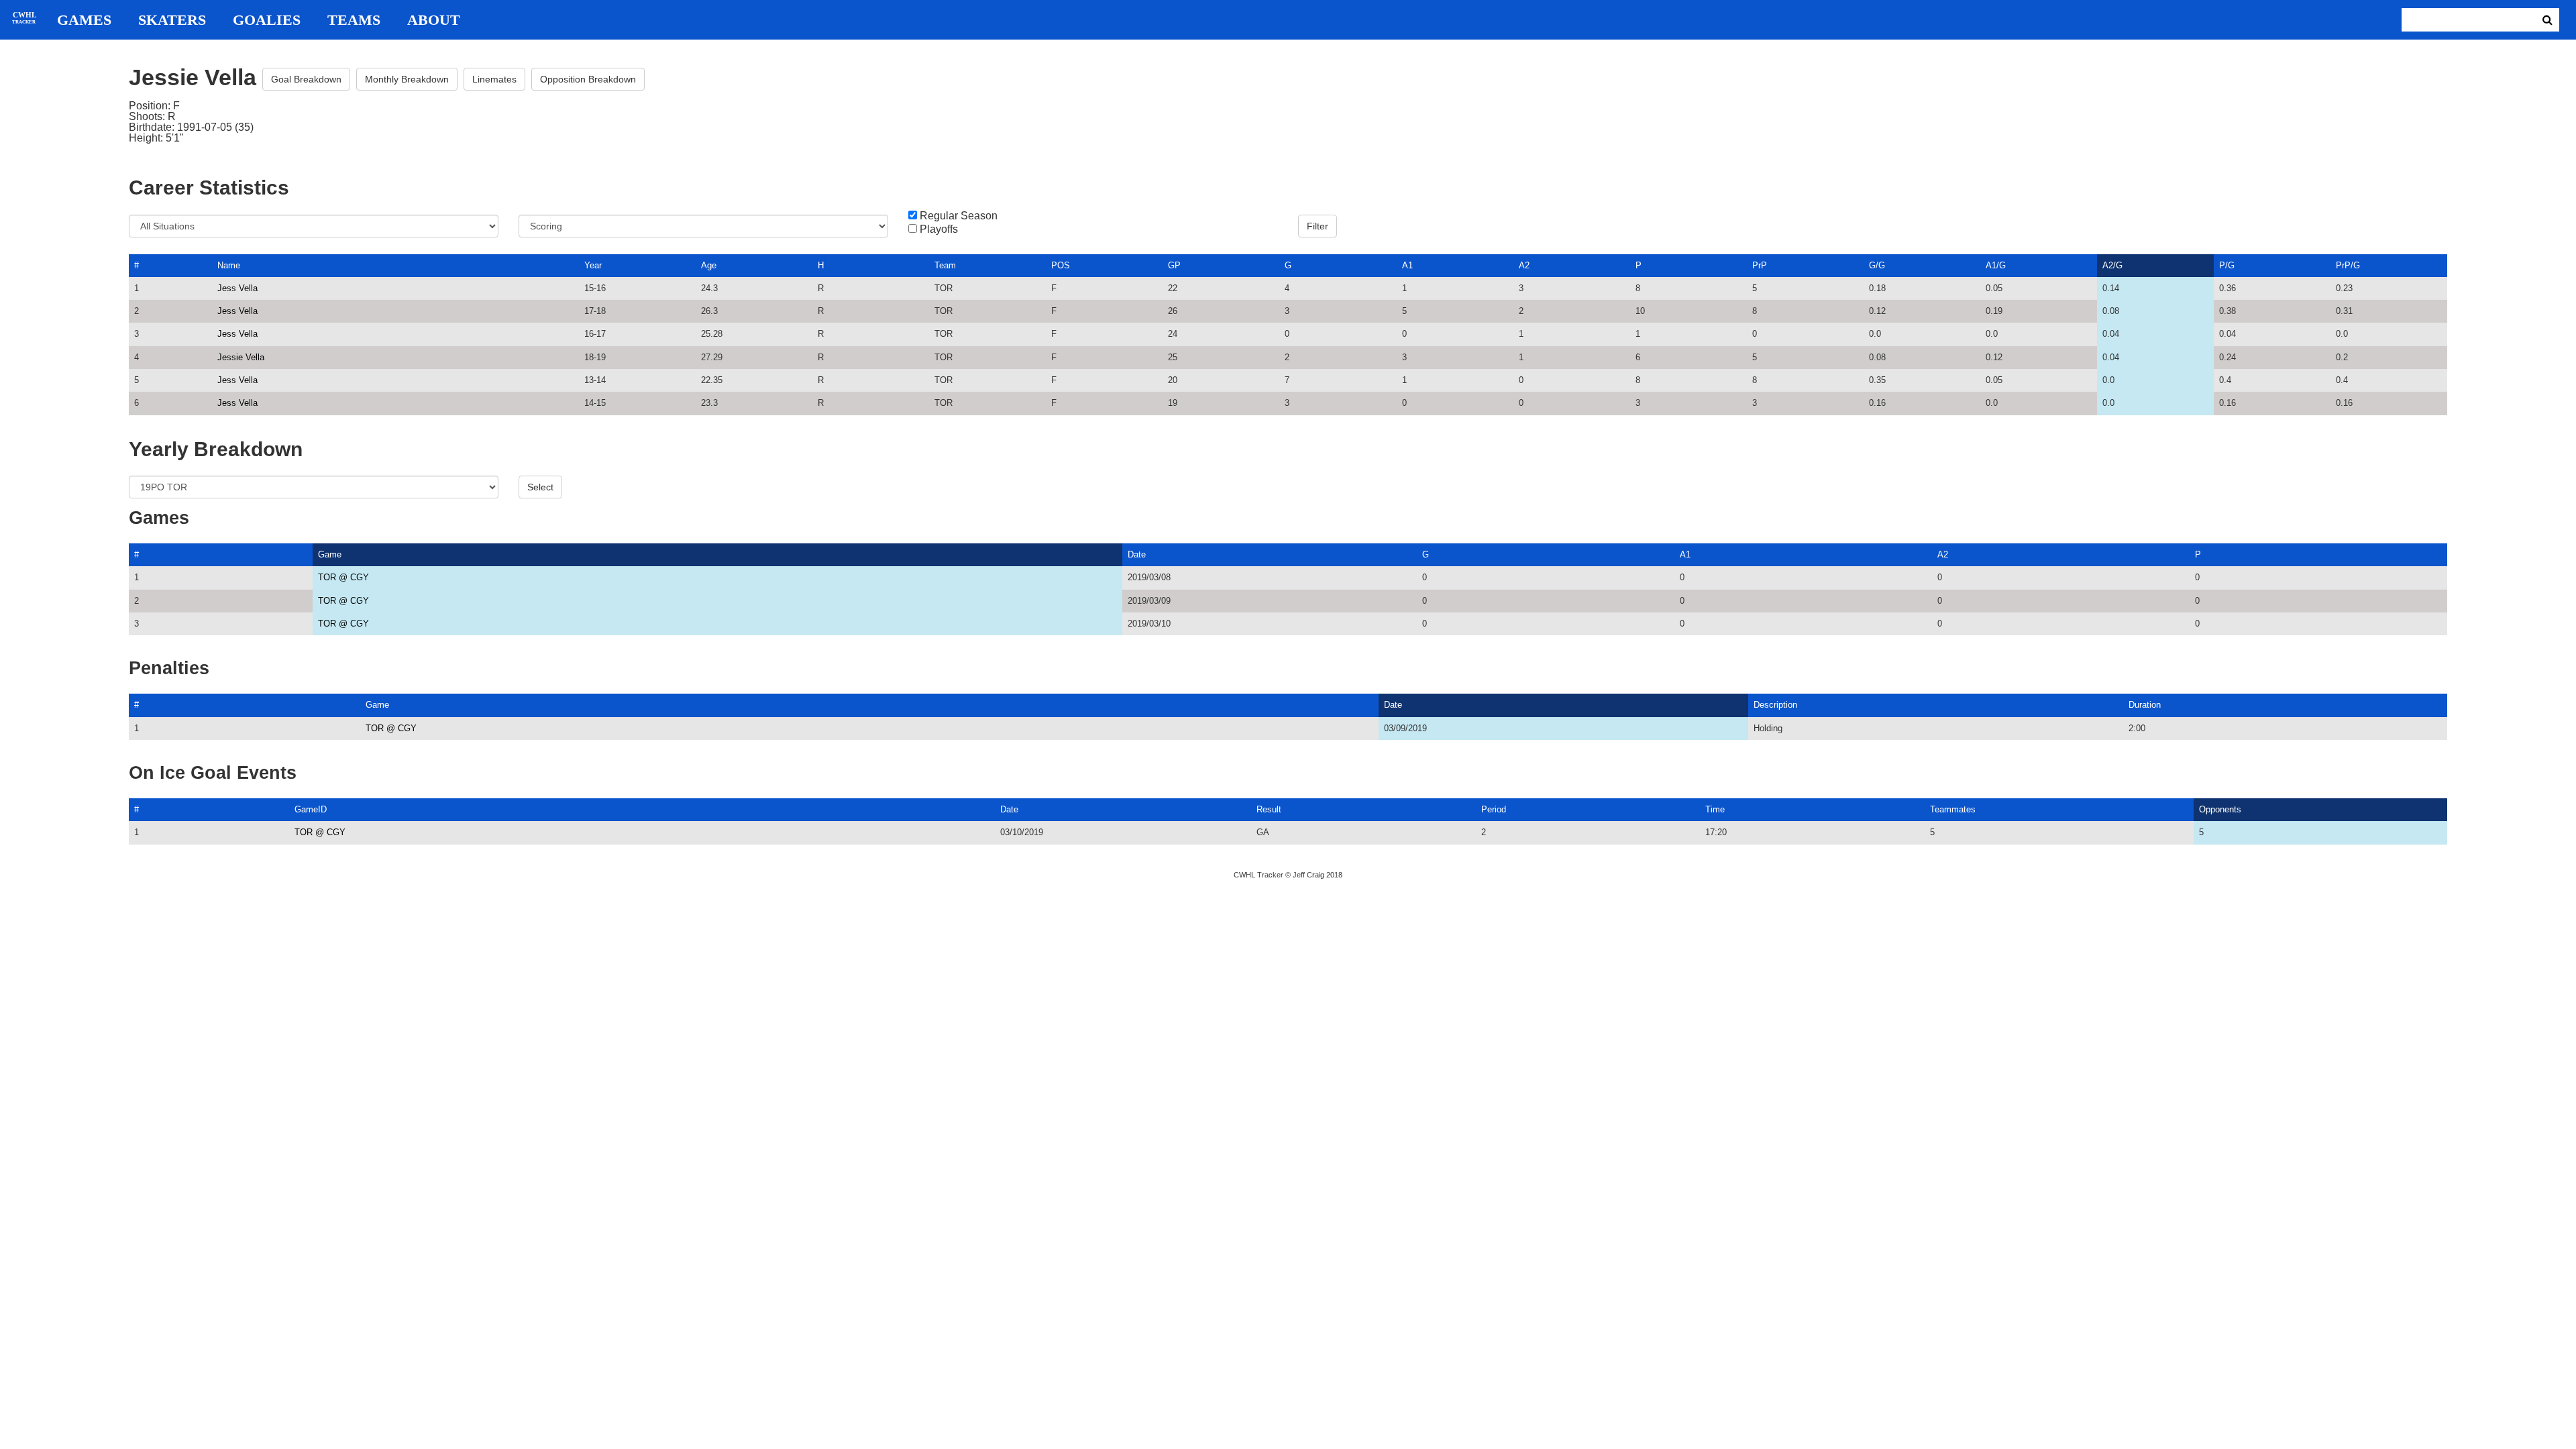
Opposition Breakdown (588, 79)
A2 (1524, 265)
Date (1137, 554)
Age (709, 265)
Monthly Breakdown (407, 79)
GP (1174, 265)
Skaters (172, 20)
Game (330, 554)
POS (1061, 265)
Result (1269, 809)
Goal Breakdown (306, 79)
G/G (1877, 265)
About (434, 20)
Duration (2145, 705)
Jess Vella (237, 288)
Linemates (494, 79)
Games (84, 20)
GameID (311, 809)
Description (1775, 705)
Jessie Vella (241, 357)
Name (229, 265)
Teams (354, 20)
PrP (1760, 265)
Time (1715, 809)
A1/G (1996, 265)
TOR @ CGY (343, 577)
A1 (1407, 265)
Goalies (267, 20)
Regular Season (959, 216)
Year (593, 265)
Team (945, 265)
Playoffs (939, 229)
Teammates (1953, 809)
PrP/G (2348, 265)
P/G (2227, 265)
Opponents (2220, 809)
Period (1494, 809)
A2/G (2112, 265)
